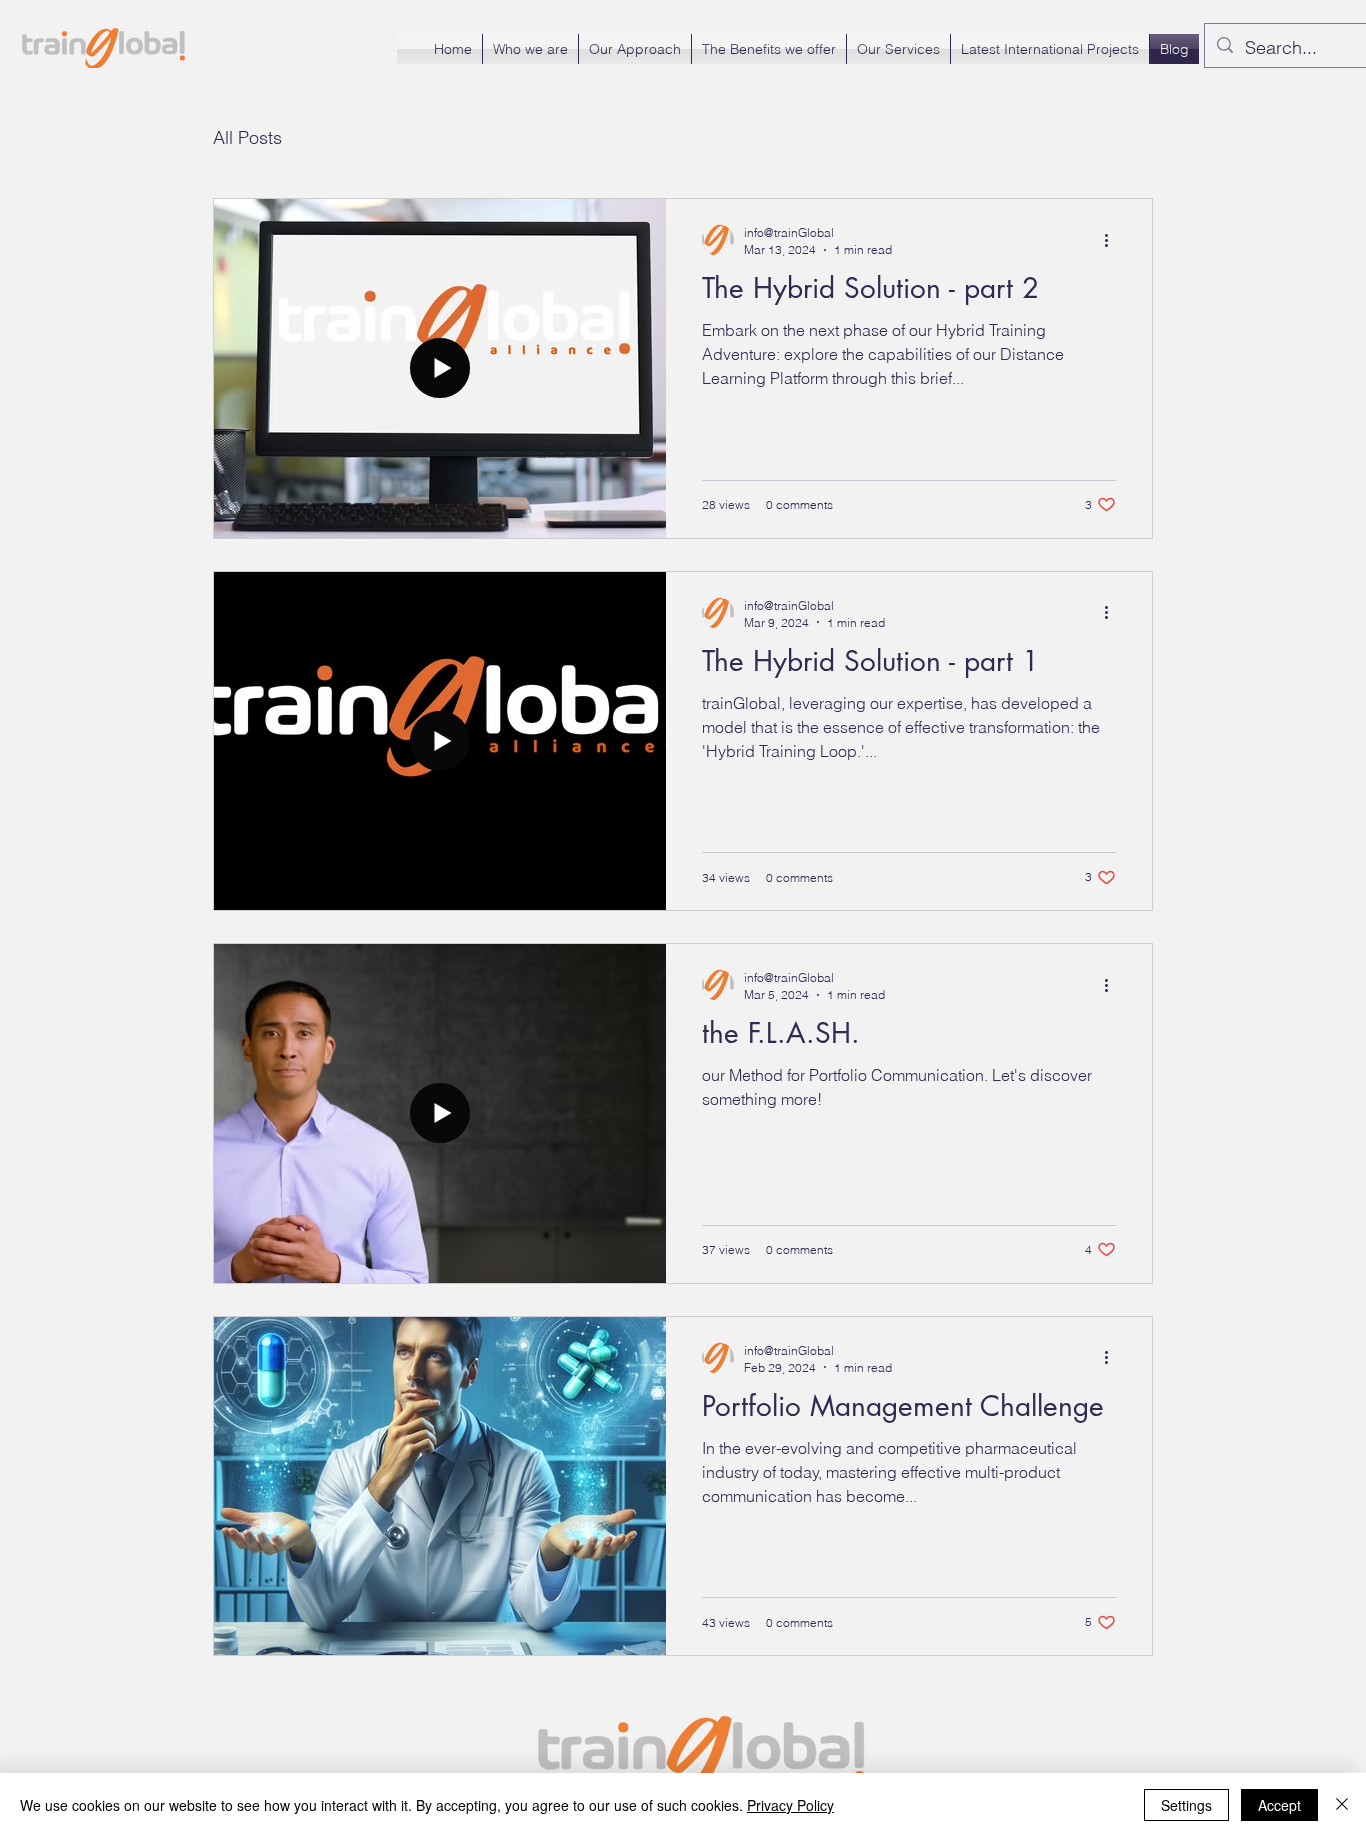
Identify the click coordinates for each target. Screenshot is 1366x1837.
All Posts (247, 137)
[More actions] (1113, 240)
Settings (1186, 1805)
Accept (1279, 1805)
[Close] (1342, 1805)
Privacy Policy (790, 1805)
